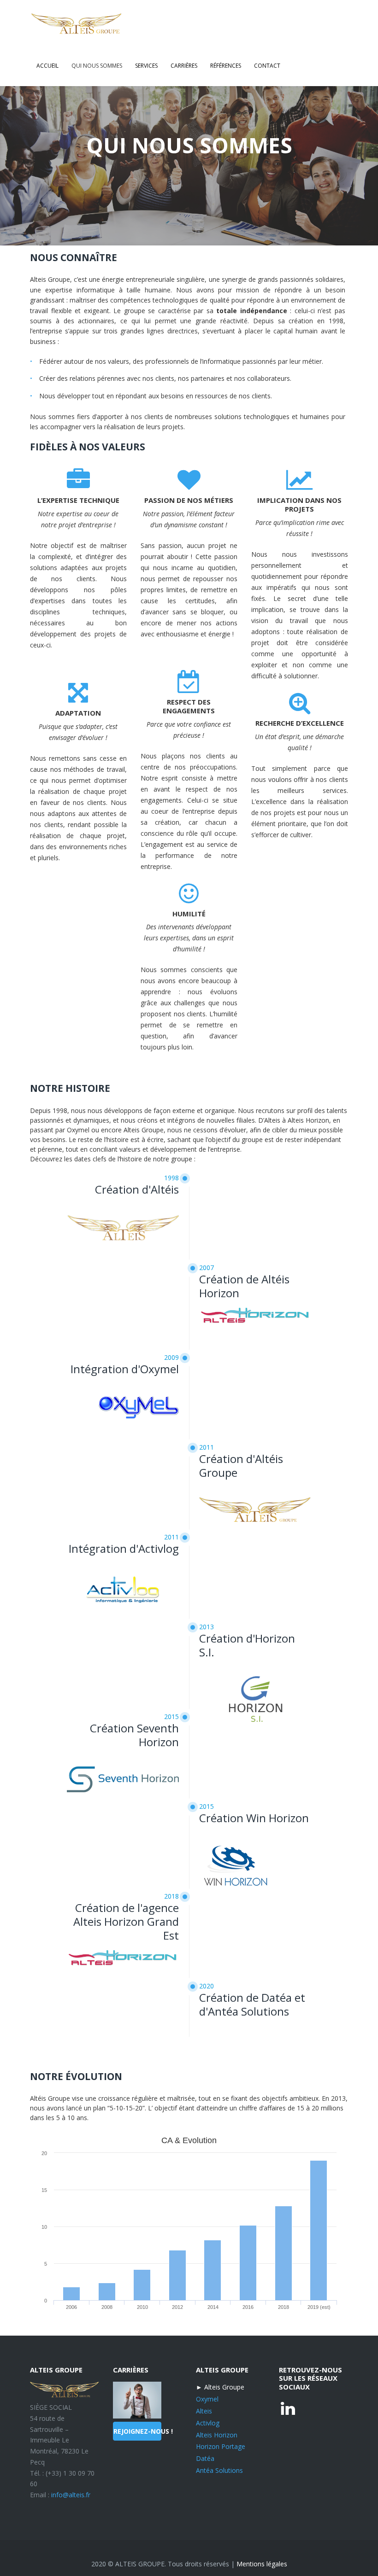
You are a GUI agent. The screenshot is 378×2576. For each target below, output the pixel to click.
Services (146, 66)
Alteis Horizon (217, 2435)
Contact (267, 66)
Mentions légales (262, 2564)
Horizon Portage (221, 2446)
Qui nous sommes (97, 66)
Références (226, 66)
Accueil (47, 66)
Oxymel (207, 2399)
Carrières (184, 66)
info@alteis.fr (71, 2495)
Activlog (208, 2423)
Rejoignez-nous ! (137, 2431)
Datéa (205, 2458)
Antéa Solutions (219, 2470)
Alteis (204, 2411)
